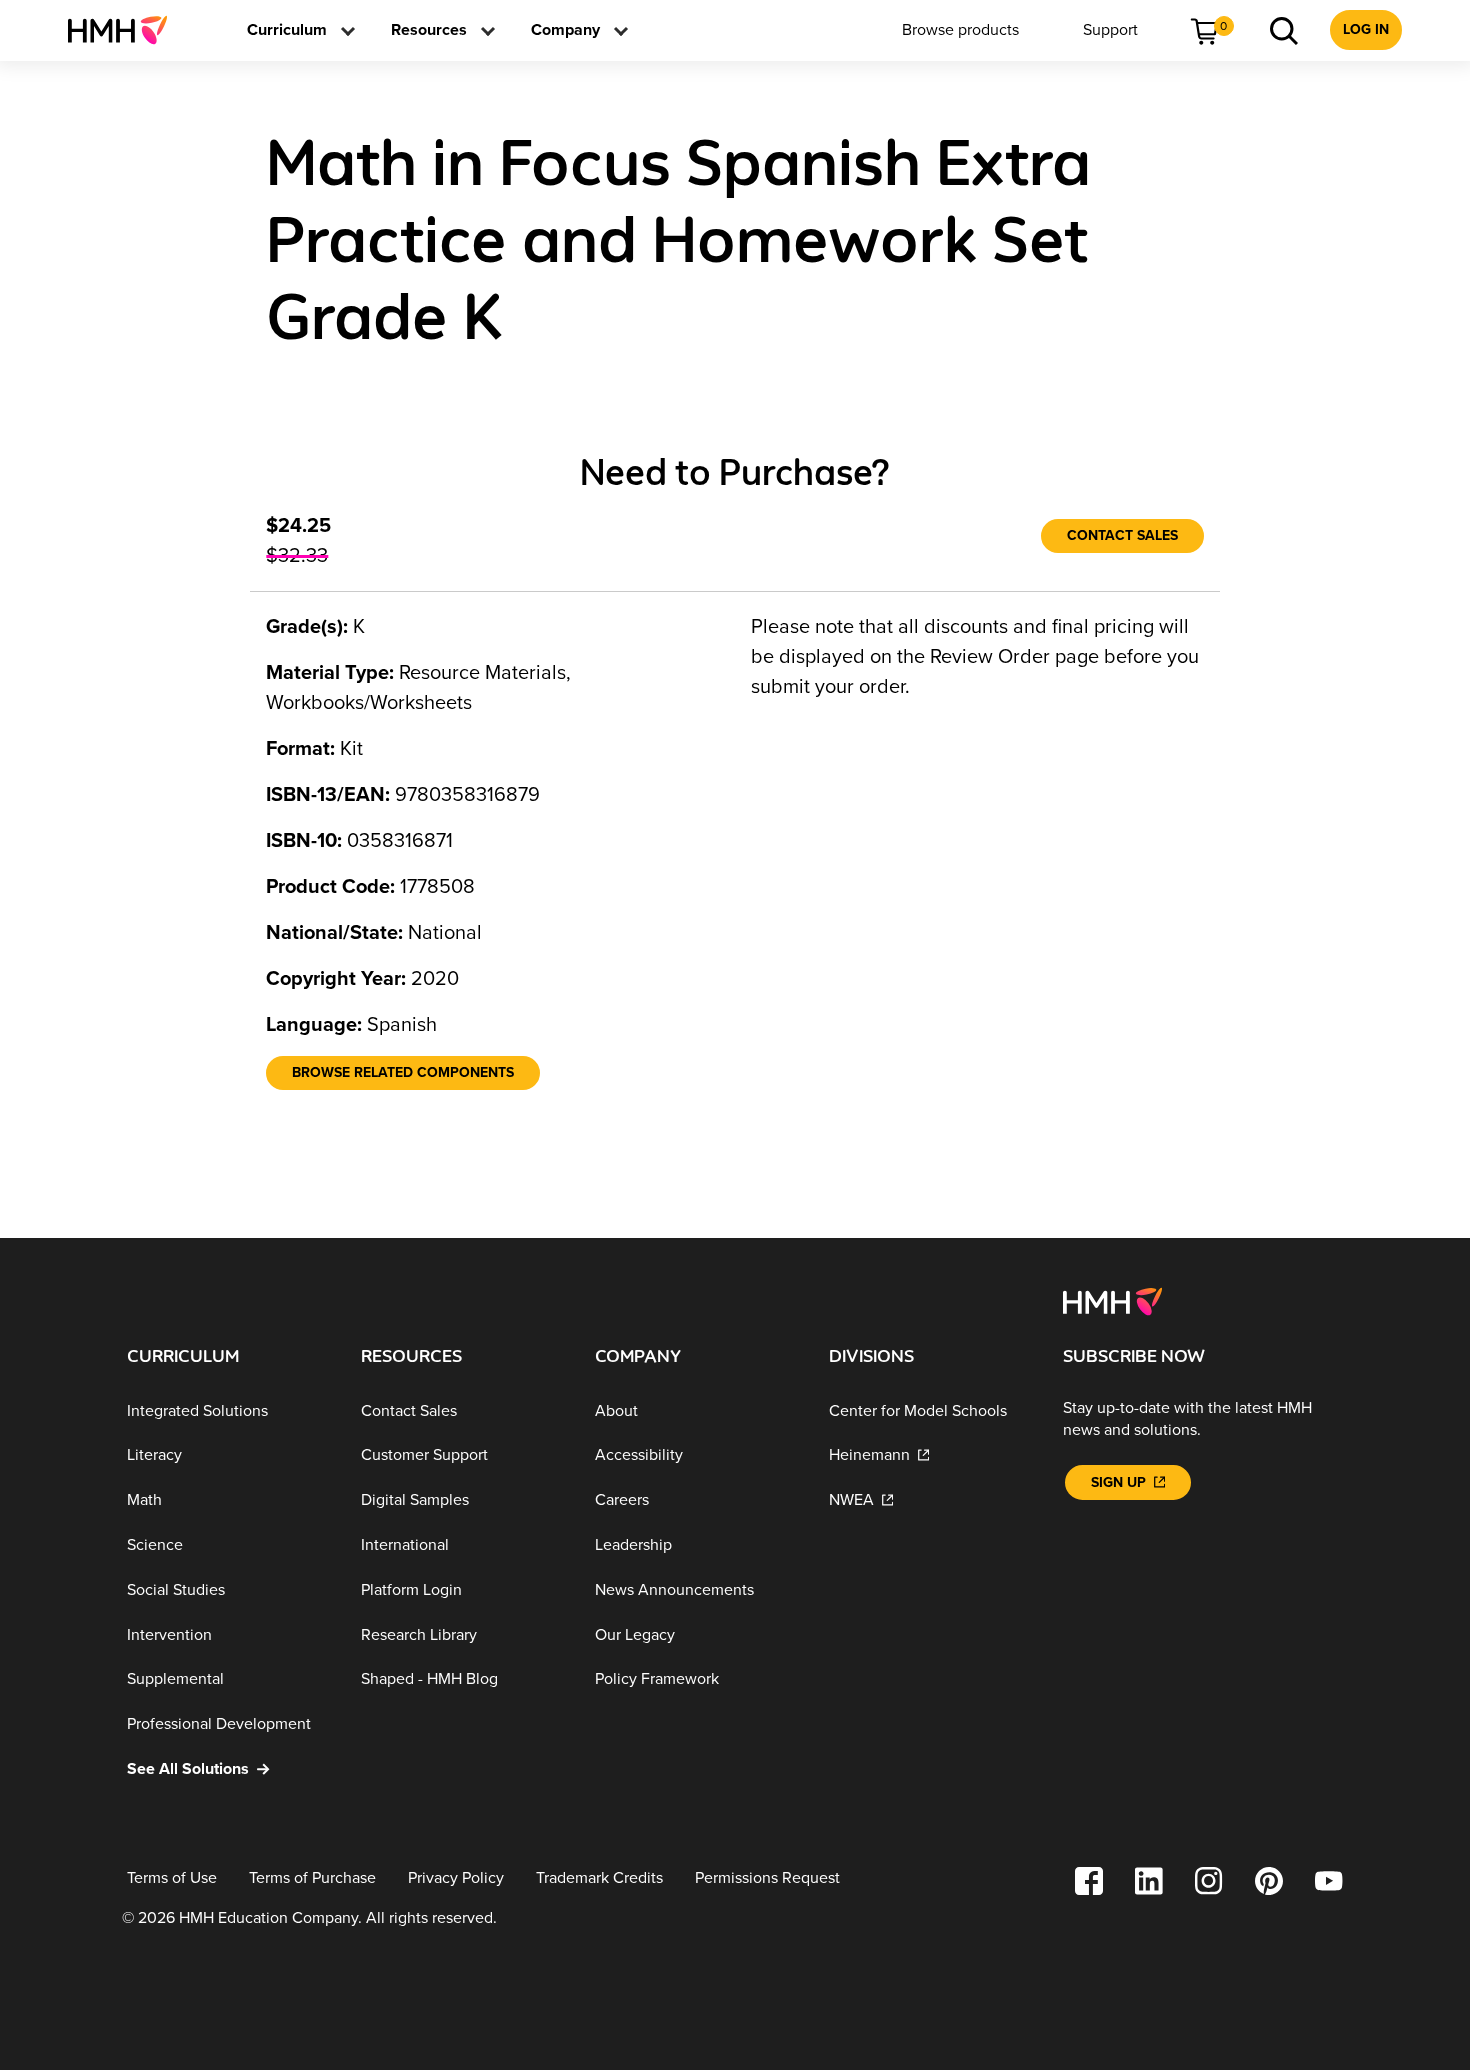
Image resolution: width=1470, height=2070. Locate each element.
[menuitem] (125, 30)
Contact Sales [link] (1122, 535)
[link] (125, 30)
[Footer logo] (1112, 1300)
